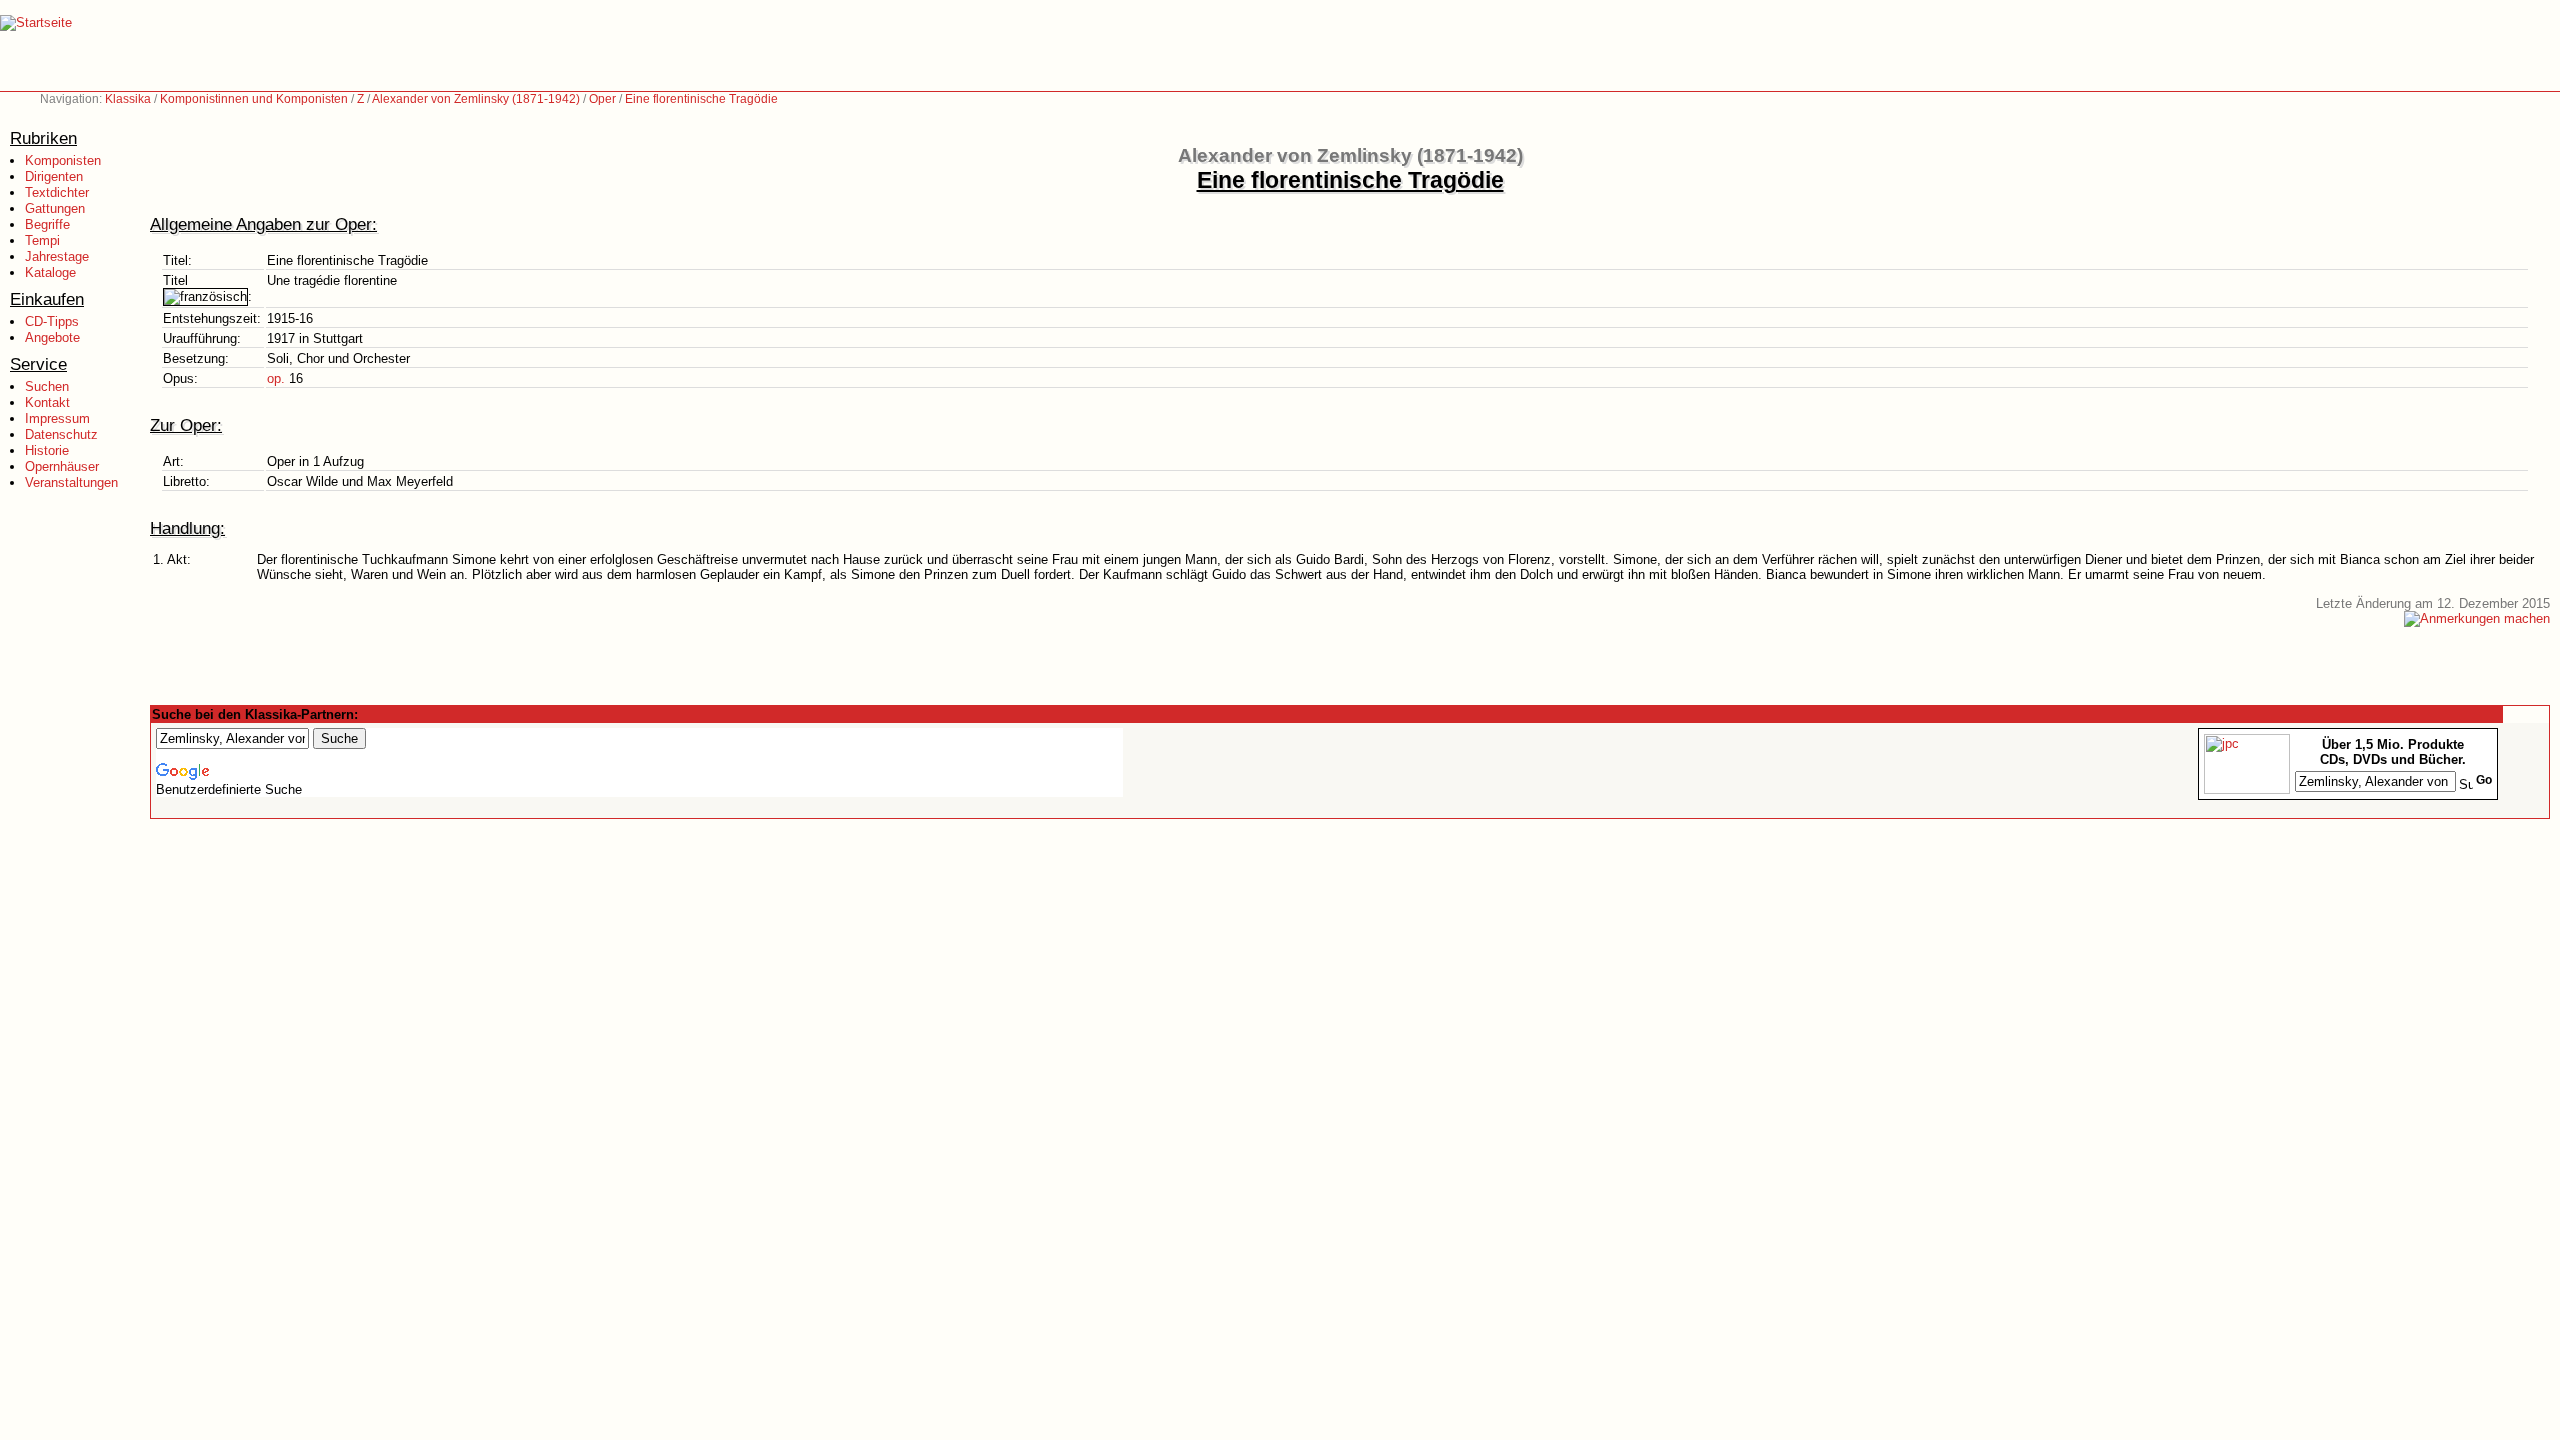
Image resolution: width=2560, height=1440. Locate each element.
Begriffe (47, 224)
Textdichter (57, 192)
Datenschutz (61, 434)
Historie (47, 450)
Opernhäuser (62, 466)
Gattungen (55, 208)
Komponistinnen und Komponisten (254, 99)
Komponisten (63, 160)
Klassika (128, 99)
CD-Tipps (52, 321)
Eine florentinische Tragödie (701, 99)
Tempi (42, 240)
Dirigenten (54, 176)
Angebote (52, 337)
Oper (602, 99)
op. (276, 378)
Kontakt (47, 402)
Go (2484, 780)
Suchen (47, 386)
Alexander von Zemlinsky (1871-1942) (476, 99)
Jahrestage (57, 256)
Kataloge (50, 272)
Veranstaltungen (71, 482)
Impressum (57, 418)
